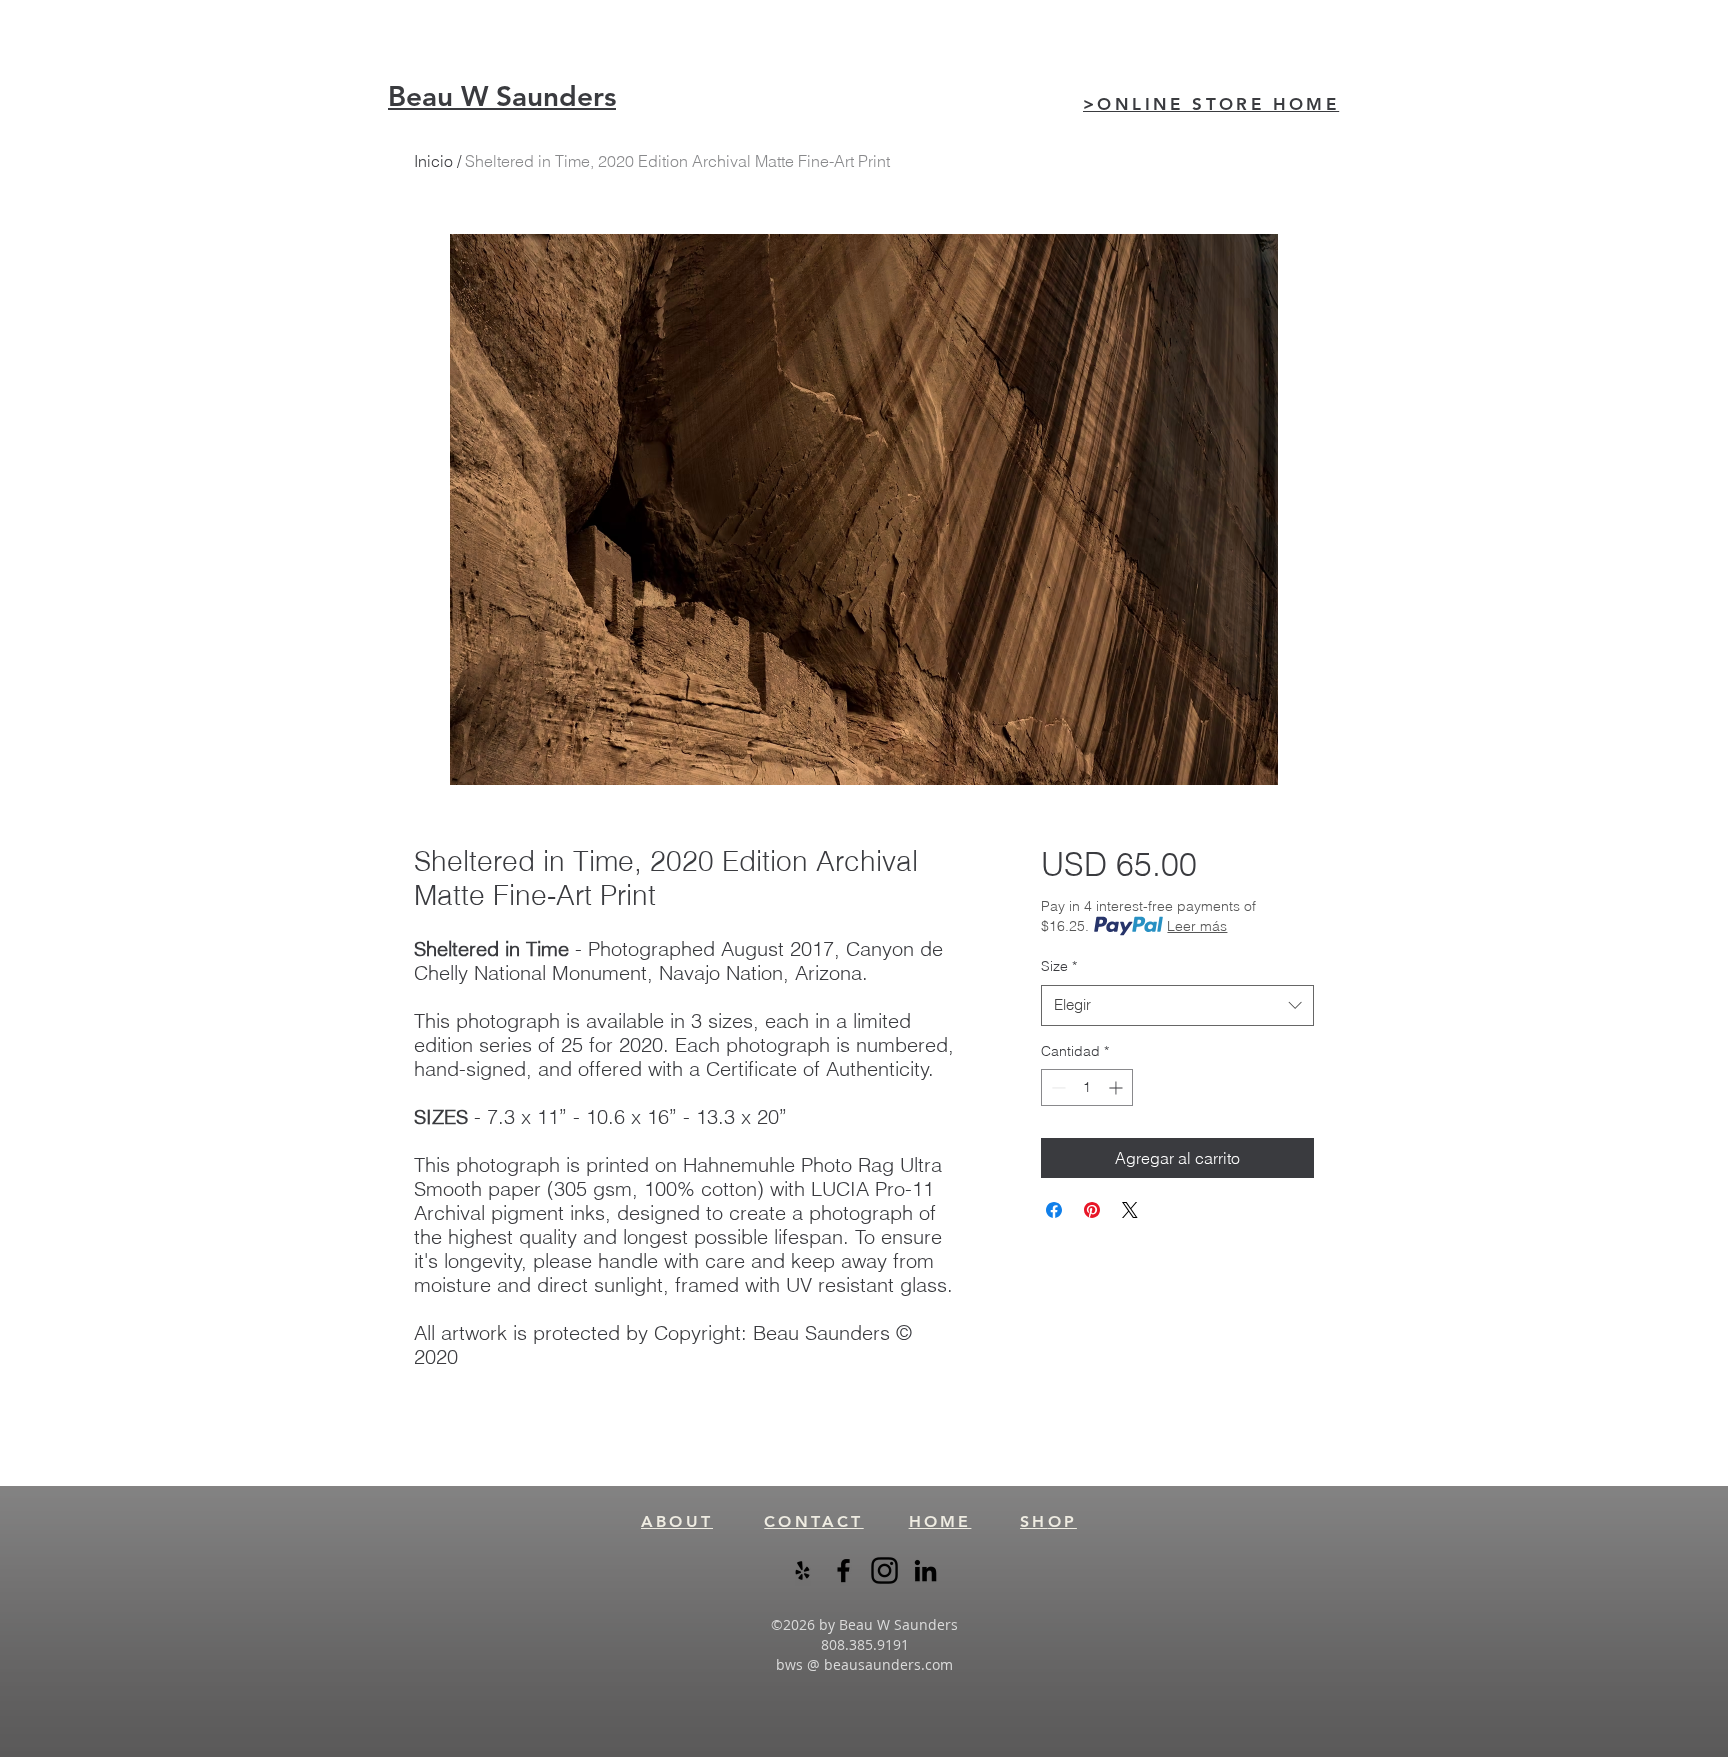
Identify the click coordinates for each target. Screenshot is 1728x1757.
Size (1059, 966)
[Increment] (1117, 1087)
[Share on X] (1130, 1210)
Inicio (433, 161)
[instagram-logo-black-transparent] (884, 1570)
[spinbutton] (1087, 1087)
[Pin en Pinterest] (1092, 1210)
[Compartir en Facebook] (1054, 1210)
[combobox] (1177, 1005)
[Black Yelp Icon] (802, 1570)
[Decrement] (1056, 1087)
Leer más (1197, 926)
